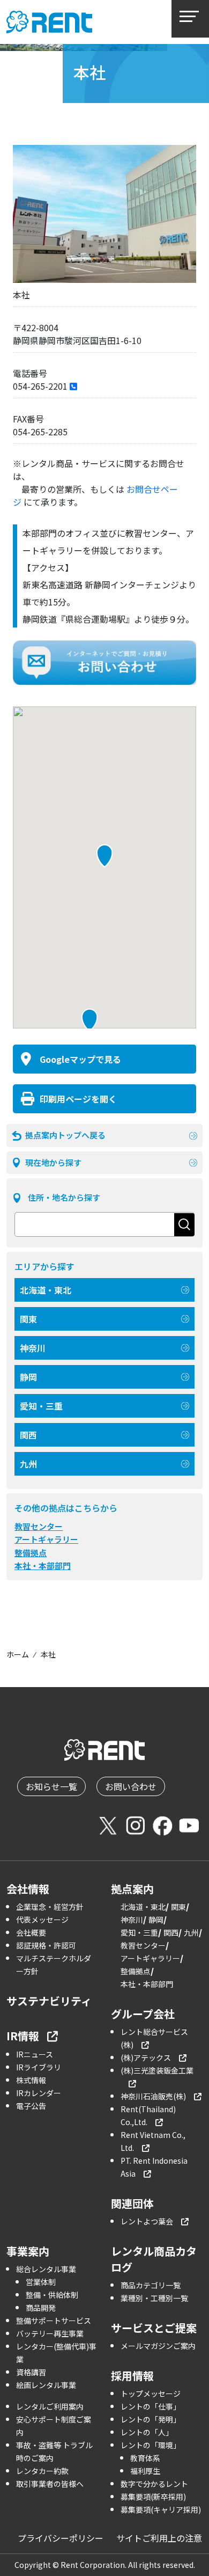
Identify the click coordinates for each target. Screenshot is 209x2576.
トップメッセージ (151, 2393)
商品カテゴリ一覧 (151, 2285)
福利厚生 (145, 2471)
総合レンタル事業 (46, 2269)
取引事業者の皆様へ (50, 2484)
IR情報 (23, 2036)
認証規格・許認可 (46, 1945)
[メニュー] (190, 19)
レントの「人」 (147, 2432)
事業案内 (28, 2251)
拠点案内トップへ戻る (65, 1135)
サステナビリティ (49, 2001)
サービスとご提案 (154, 2328)
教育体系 (145, 2458)
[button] (89, 1020)
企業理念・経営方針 (50, 1907)
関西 (28, 1435)
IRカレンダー (39, 2093)
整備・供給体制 (52, 2295)
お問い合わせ (131, 1786)
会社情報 (28, 1889)
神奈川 (33, 1348)
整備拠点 (31, 1553)
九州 (28, 1464)
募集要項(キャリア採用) (161, 2509)
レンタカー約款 (42, 2471)
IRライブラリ (39, 2067)
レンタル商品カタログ (154, 2259)
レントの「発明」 (151, 2419)
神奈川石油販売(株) (153, 2096)
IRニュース (35, 2054)
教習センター (39, 1526)
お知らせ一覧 (51, 1786)
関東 (28, 1319)
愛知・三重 (41, 1406)
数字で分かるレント (154, 2484)
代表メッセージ (42, 1920)
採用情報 (132, 2376)
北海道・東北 (46, 1290)
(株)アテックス (146, 2057)
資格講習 (31, 2372)
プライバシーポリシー (61, 2538)
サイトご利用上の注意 (159, 2538)
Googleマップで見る (80, 1059)
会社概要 (31, 1932)
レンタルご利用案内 (50, 2406)
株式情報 (31, 2080)
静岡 (28, 1377)
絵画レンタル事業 (46, 2385)
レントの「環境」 (151, 2445)
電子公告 (31, 2106)
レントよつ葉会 (147, 2221)
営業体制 (41, 2282)
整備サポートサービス (54, 2320)
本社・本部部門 (43, 1566)
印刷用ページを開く (78, 1099)
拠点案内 (132, 1889)
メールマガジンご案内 (158, 2346)
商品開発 (41, 2308)
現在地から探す (53, 1162)
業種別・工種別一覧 (154, 2298)
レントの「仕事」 (151, 2406)
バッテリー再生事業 (50, 2333)
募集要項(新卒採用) (153, 2497)
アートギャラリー (46, 1539)
